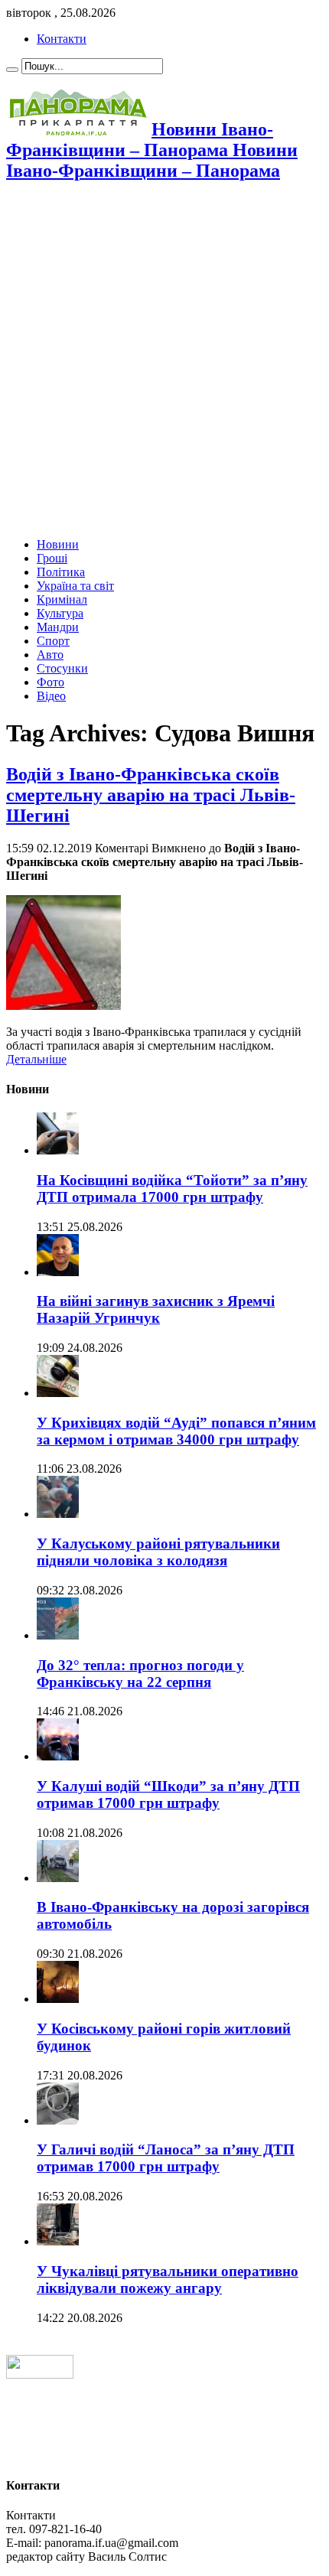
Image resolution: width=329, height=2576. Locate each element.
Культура (60, 613)
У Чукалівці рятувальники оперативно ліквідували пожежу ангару (168, 2280)
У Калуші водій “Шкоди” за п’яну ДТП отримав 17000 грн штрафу (168, 1794)
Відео (51, 696)
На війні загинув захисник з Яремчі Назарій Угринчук (156, 1309)
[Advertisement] (164, 361)
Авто (50, 655)
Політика (61, 572)
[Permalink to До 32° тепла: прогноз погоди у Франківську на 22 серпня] (58, 1635)
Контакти (62, 39)
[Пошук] (12, 70)
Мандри (58, 627)
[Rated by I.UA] (40, 2374)
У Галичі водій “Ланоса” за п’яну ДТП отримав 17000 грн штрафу (166, 2158)
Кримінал (62, 599)
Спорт (53, 641)
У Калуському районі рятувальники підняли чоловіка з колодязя (158, 1552)
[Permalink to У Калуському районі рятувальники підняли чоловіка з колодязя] (58, 1514)
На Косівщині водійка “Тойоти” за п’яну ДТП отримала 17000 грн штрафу (172, 1189)
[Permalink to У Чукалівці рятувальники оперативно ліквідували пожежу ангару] (58, 2241)
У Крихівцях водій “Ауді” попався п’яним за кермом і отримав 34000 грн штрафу (176, 1431)
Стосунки (62, 668)
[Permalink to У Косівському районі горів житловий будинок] (58, 1999)
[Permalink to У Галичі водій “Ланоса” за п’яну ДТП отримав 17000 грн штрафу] (58, 2120)
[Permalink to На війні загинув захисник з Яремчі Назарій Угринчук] (58, 1272)
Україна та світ (75, 586)
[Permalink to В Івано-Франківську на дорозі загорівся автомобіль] (58, 1878)
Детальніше (36, 1059)
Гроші (52, 558)
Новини (58, 544)
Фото (50, 682)
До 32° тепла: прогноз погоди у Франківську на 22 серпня (140, 1674)
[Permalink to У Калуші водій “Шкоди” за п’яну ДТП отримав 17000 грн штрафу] (58, 1756)
